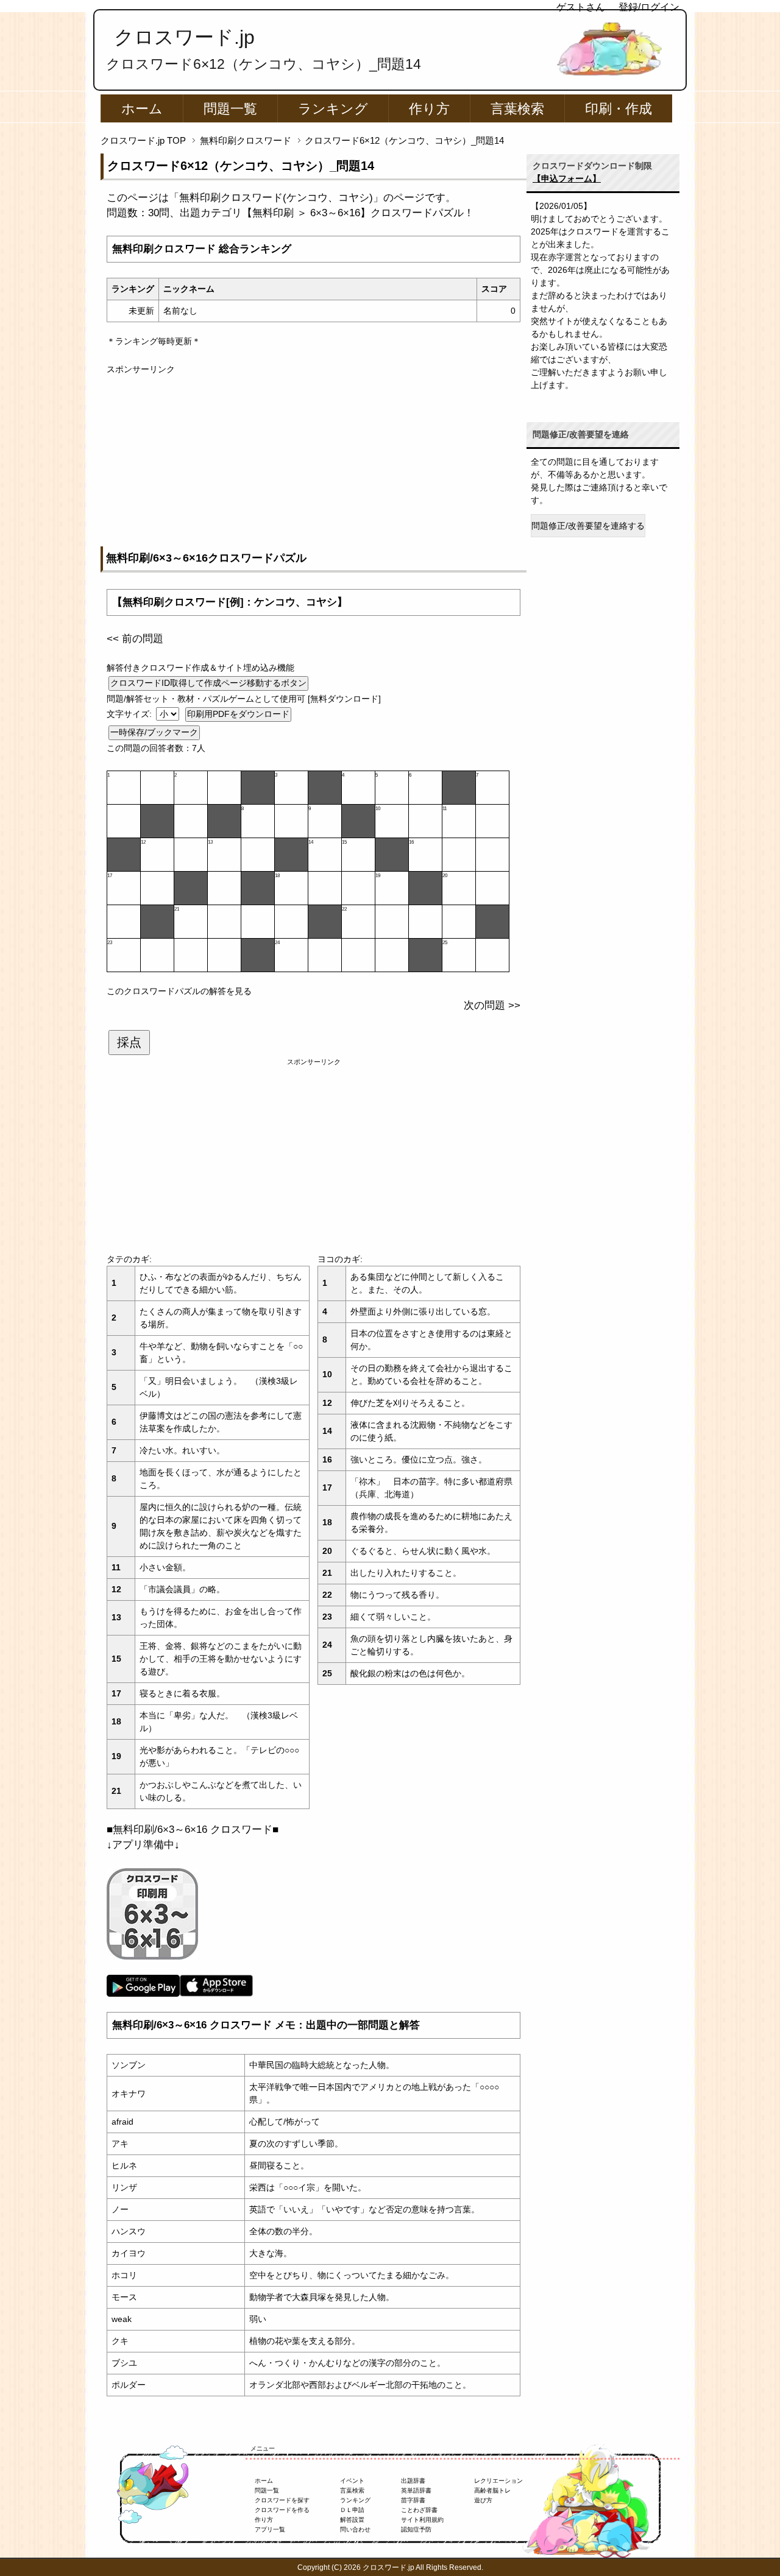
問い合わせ (355, 2529)
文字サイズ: (130, 714)
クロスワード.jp (184, 37)
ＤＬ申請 (352, 2510)
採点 (129, 1042)
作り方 (429, 109)
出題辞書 (413, 2481)
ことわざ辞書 (419, 2510)
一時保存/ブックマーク (154, 732)
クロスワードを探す (282, 2500)
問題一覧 (230, 109)
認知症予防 (416, 2529)
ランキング (333, 109)
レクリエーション (498, 2481)
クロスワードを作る (282, 2510)
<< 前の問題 (135, 639)
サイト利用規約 (422, 2520)
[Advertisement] (314, 461)
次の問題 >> (492, 1005)
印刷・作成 (619, 109)
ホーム (142, 109)
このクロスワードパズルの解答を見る (179, 991)
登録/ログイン (649, 7)
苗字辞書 (413, 2500)
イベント (352, 2481)
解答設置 (352, 2520)
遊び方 (483, 2500)
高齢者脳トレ (492, 2490)
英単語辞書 (416, 2490)
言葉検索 (517, 109)
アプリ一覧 (270, 2529)
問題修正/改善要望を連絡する (588, 526)
